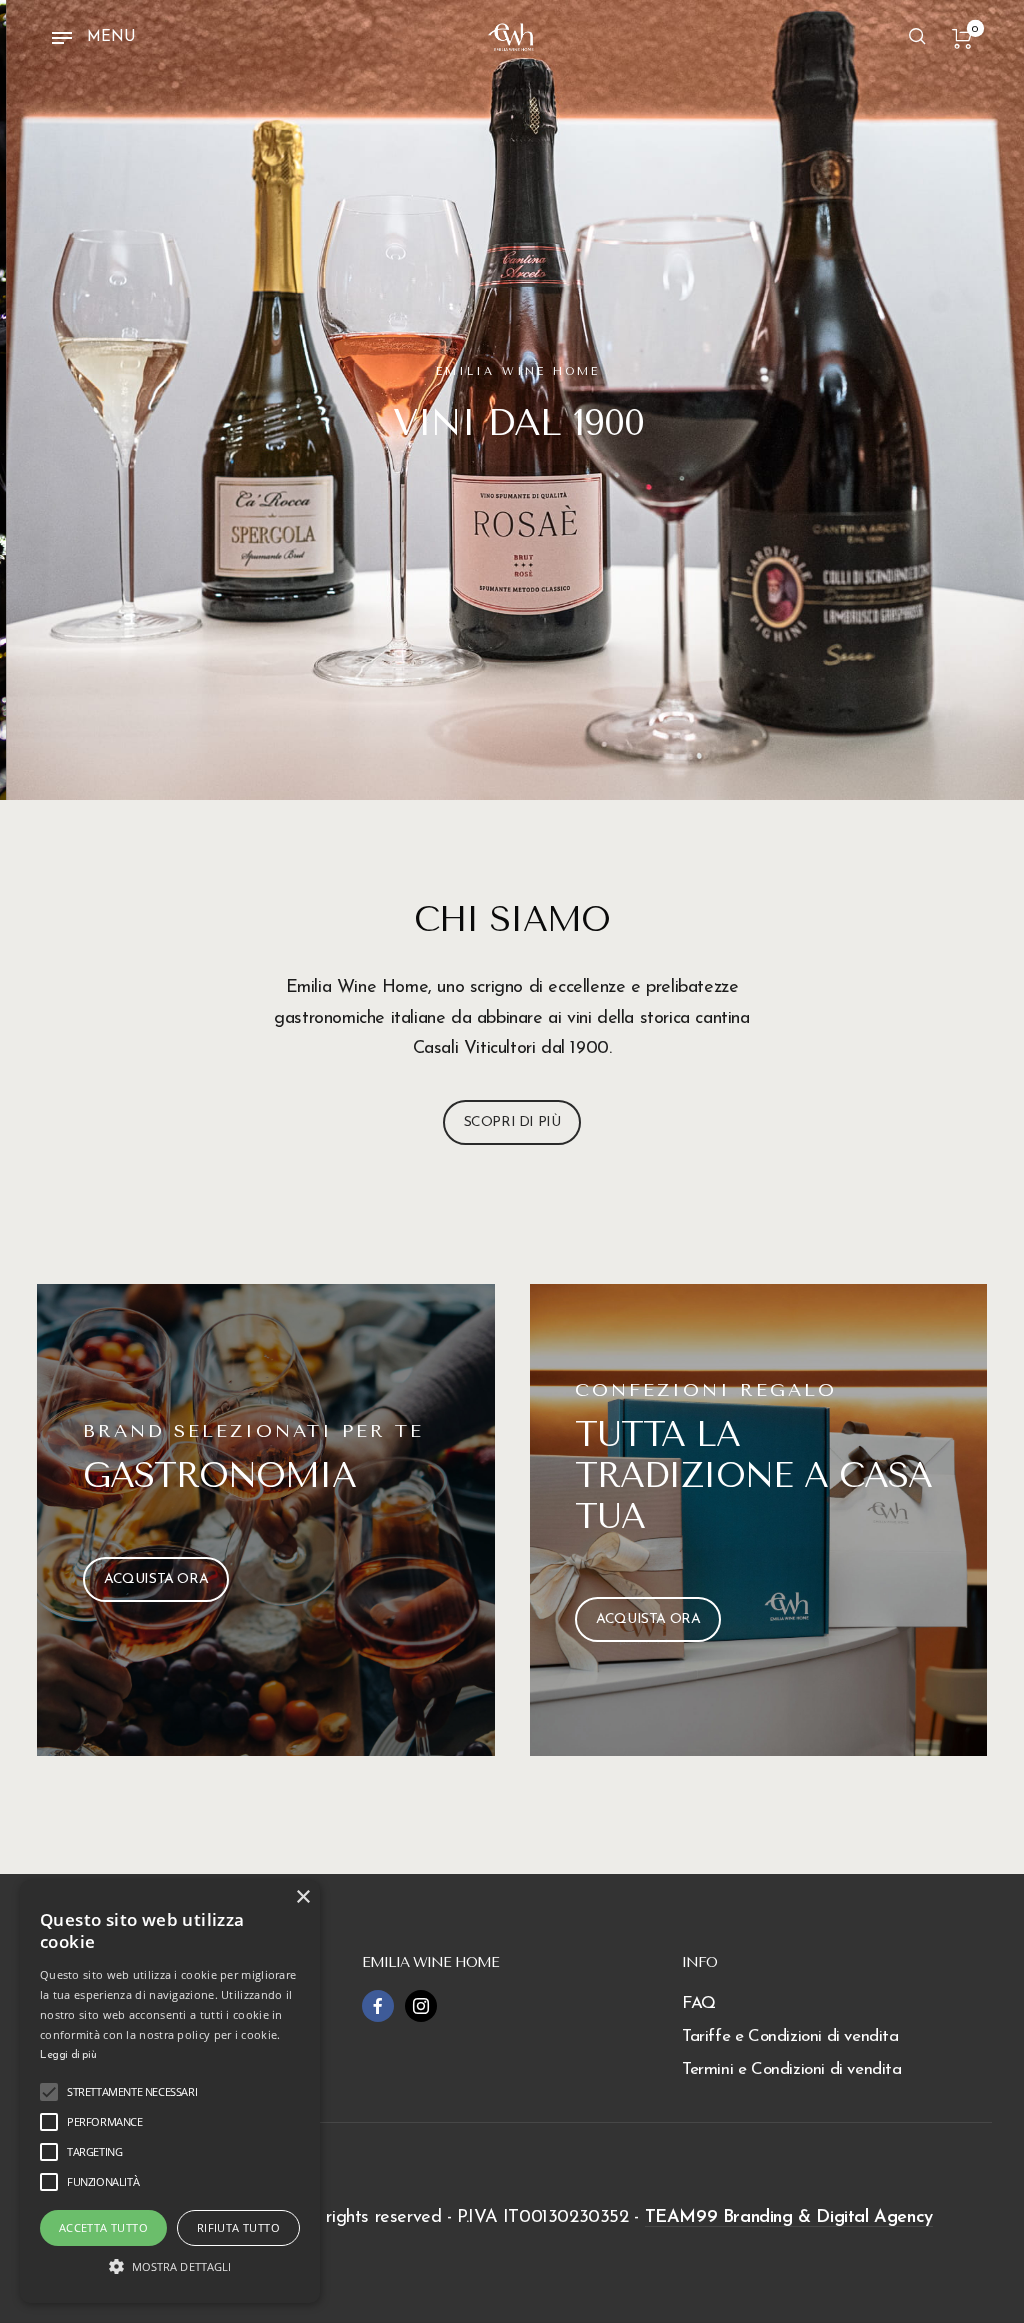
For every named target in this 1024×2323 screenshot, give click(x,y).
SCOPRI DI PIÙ (512, 1122)
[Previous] (56, 400)
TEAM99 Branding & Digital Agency (789, 2218)
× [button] (302, 1897)
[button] (170, 2266)
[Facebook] (378, 2006)
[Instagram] (421, 2006)
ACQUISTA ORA (156, 1579)
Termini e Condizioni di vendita (792, 2069)
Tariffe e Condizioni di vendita (790, 2036)
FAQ (699, 2003)
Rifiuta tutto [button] (238, 2227)
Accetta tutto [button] (103, 2227)
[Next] (968, 400)
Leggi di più (68, 2055)
